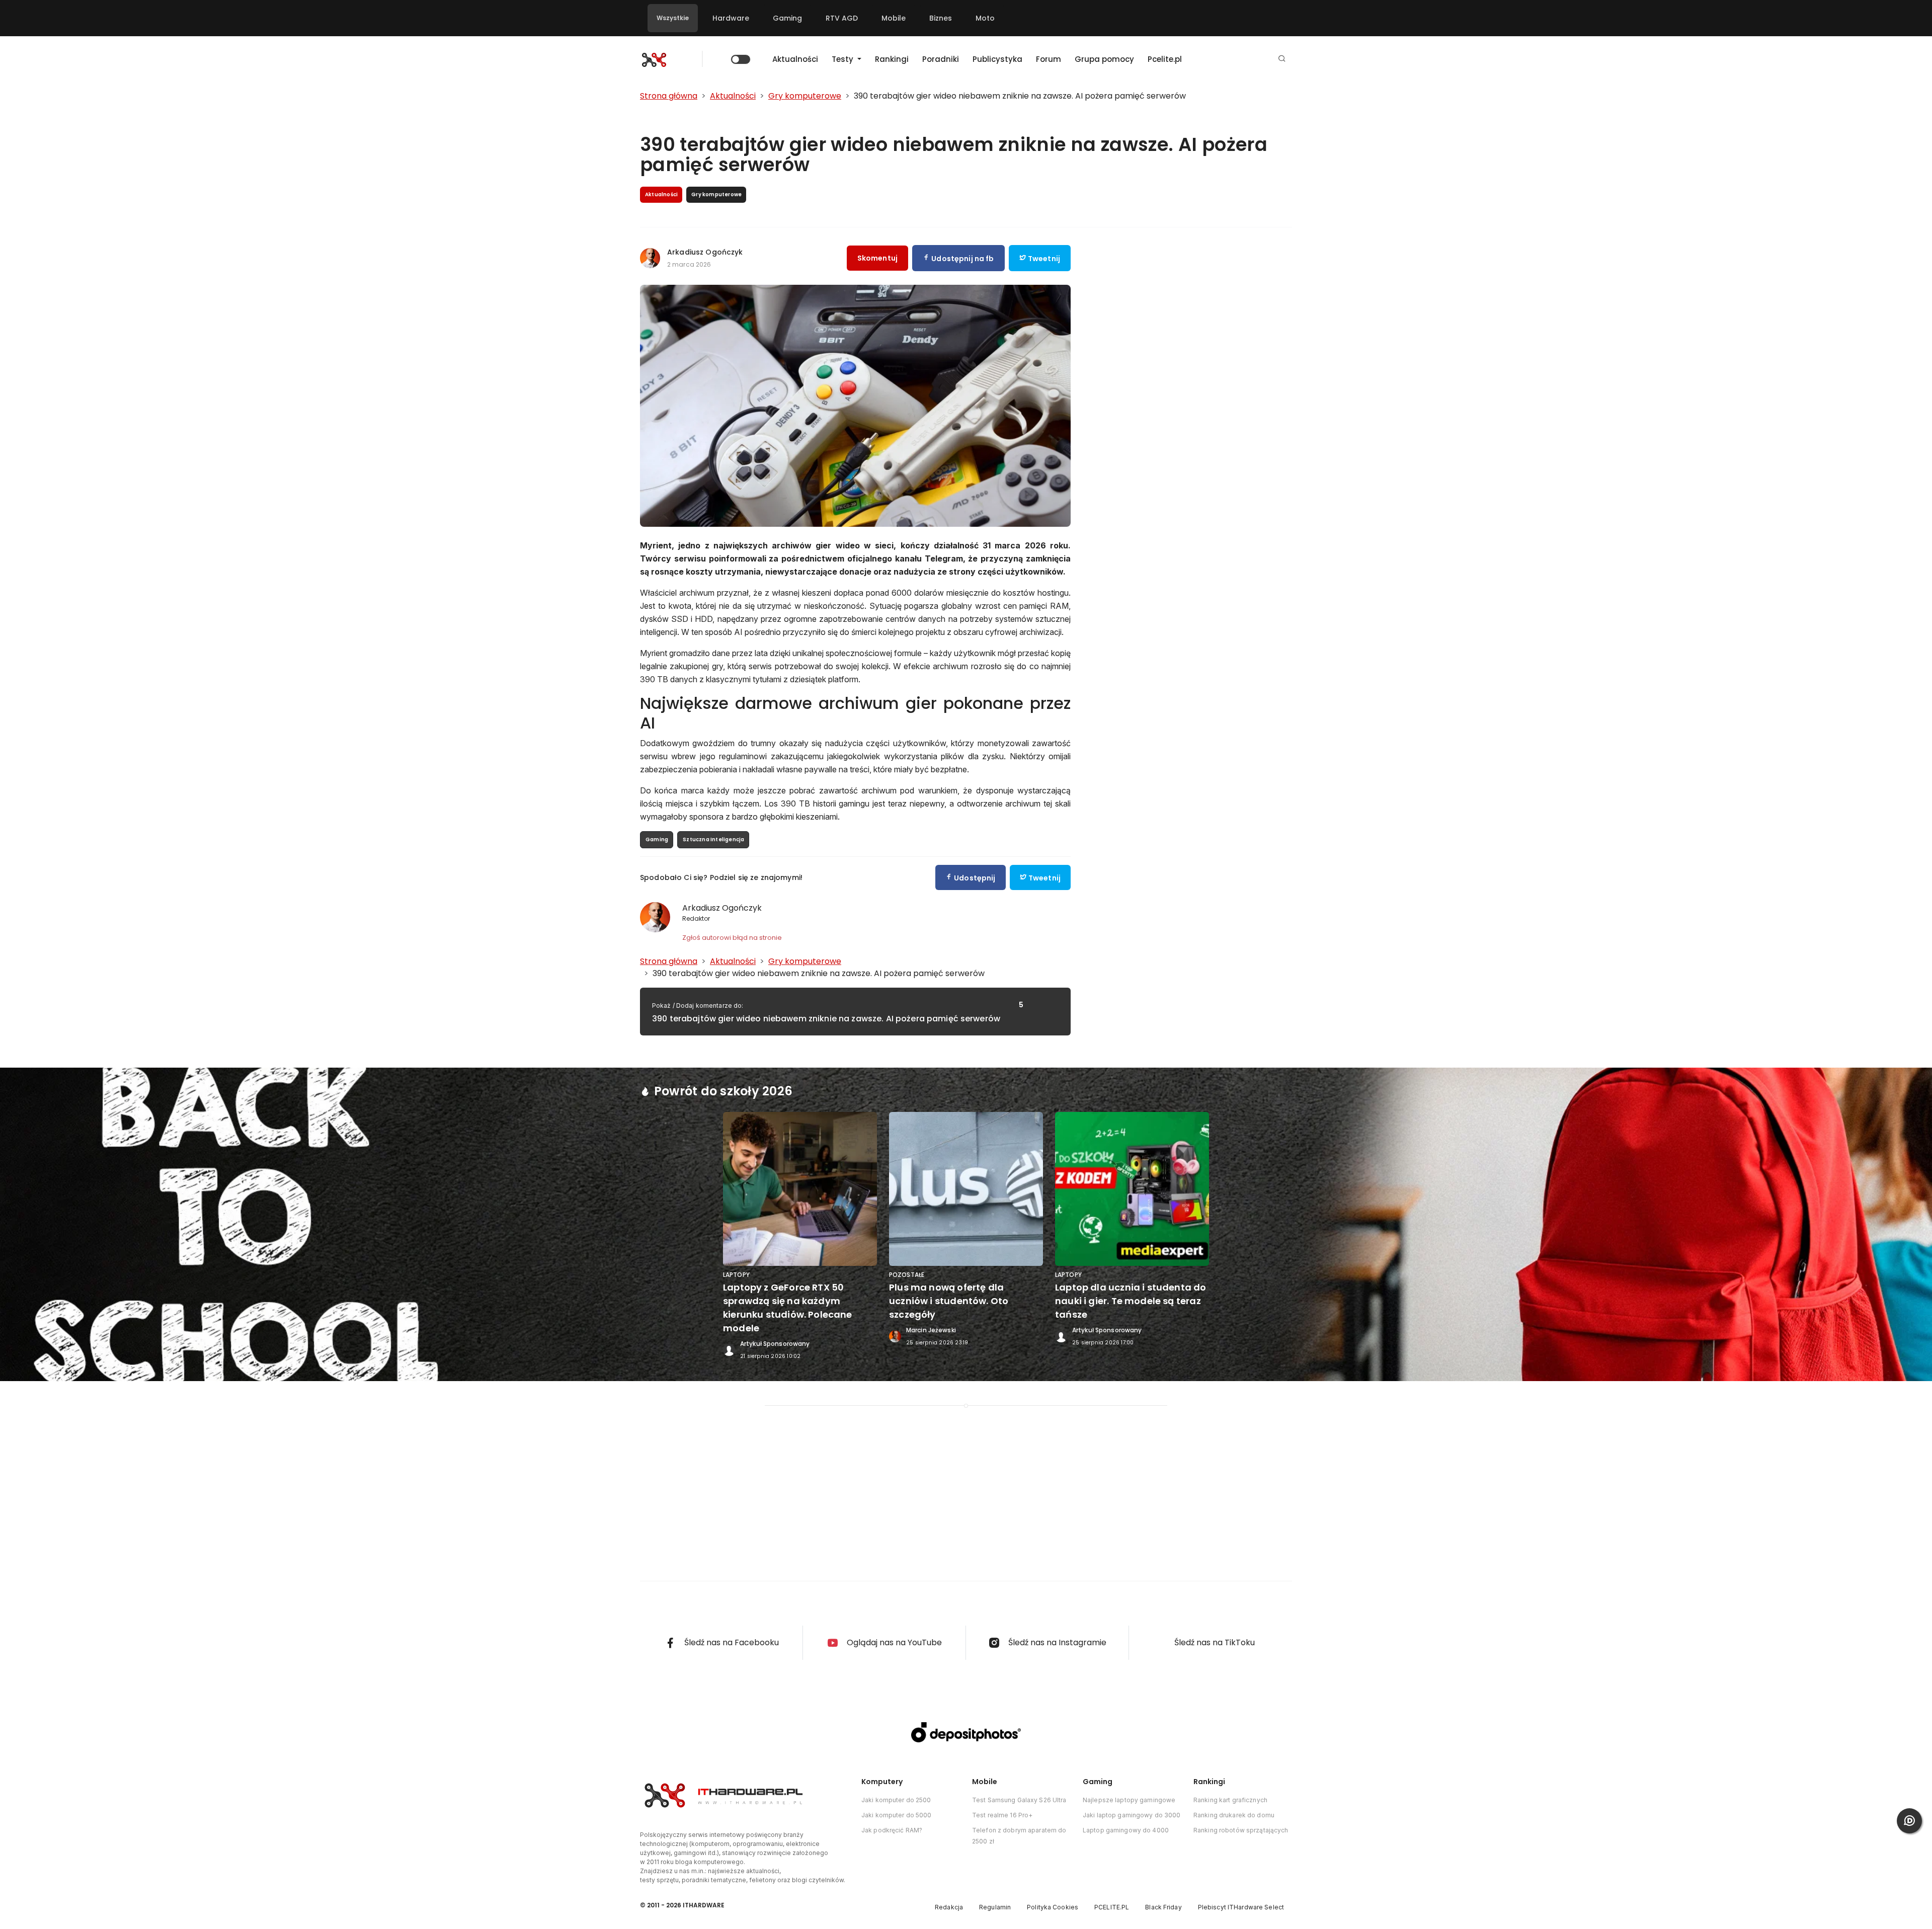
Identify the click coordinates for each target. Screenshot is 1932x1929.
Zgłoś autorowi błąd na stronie (732, 938)
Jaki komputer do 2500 (896, 1800)
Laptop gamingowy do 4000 (1126, 1830)
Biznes (941, 18)
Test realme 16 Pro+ (1002, 1815)
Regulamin (995, 1907)
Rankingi (892, 59)
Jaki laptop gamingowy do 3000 (1132, 1815)
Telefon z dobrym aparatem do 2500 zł (1019, 1836)
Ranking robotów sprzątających (1241, 1830)
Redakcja (949, 1907)
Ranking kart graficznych (1230, 1800)
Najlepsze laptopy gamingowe (1129, 1800)
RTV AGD (842, 18)
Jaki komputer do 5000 (897, 1815)
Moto (985, 18)
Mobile (894, 18)
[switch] (741, 59)
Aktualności (795, 59)
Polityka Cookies (1053, 1907)
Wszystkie (673, 18)
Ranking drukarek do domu (1234, 1815)
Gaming (787, 18)
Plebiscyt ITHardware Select (1241, 1907)
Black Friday (1163, 1907)
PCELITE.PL (1112, 1907)
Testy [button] (843, 59)
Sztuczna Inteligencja (713, 839)
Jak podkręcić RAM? (892, 1830)
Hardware (731, 18)
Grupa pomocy (1104, 59)
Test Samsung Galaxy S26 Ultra (1019, 1800)
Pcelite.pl (1165, 59)
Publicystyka (997, 59)
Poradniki (941, 59)
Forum (1049, 59)
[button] (1282, 59)
